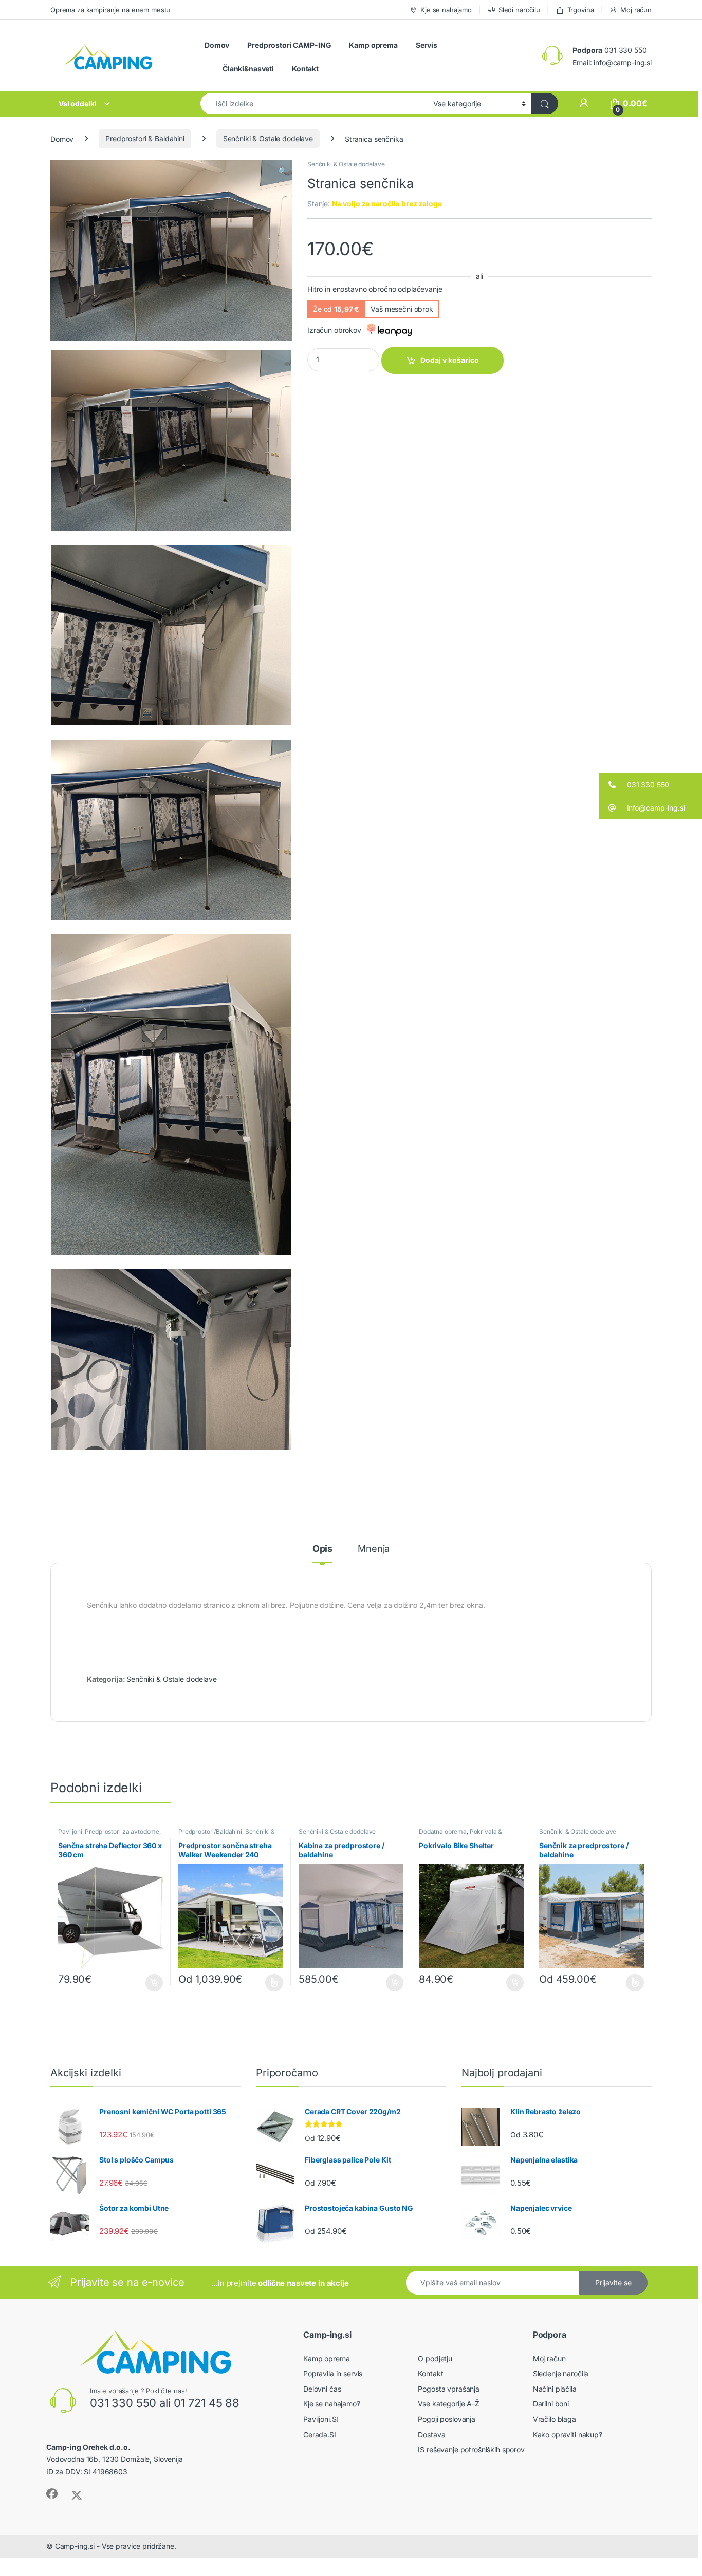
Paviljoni (70, 1831)
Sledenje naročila (561, 2373)
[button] (282, 171)
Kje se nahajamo (446, 10)
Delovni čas (322, 2389)
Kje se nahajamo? (332, 2404)
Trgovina (581, 10)
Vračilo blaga (555, 2419)
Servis (427, 45)
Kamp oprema (373, 45)
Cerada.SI (320, 2434)
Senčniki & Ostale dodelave (268, 138)
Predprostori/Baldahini (210, 1831)
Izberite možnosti (268, 1983)
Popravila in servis (333, 2373)
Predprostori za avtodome (122, 1831)
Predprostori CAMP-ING (289, 45)
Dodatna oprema (443, 1831)
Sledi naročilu (519, 10)
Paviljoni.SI (321, 2419)
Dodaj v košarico (450, 360)
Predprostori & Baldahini (145, 138)
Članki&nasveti (248, 69)
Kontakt (305, 69)
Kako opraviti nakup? (568, 2434)
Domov (217, 45)
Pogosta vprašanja (449, 2389)
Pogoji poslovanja (447, 2419)
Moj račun (636, 10)
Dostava (431, 2434)
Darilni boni (551, 2404)
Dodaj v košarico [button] (149, 1983)
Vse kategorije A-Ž (448, 2404)
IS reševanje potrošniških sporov (471, 2449)
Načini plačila (555, 2389)
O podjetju (435, 2358)
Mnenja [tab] (374, 1549)
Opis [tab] (322, 1549)
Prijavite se (613, 2282)
